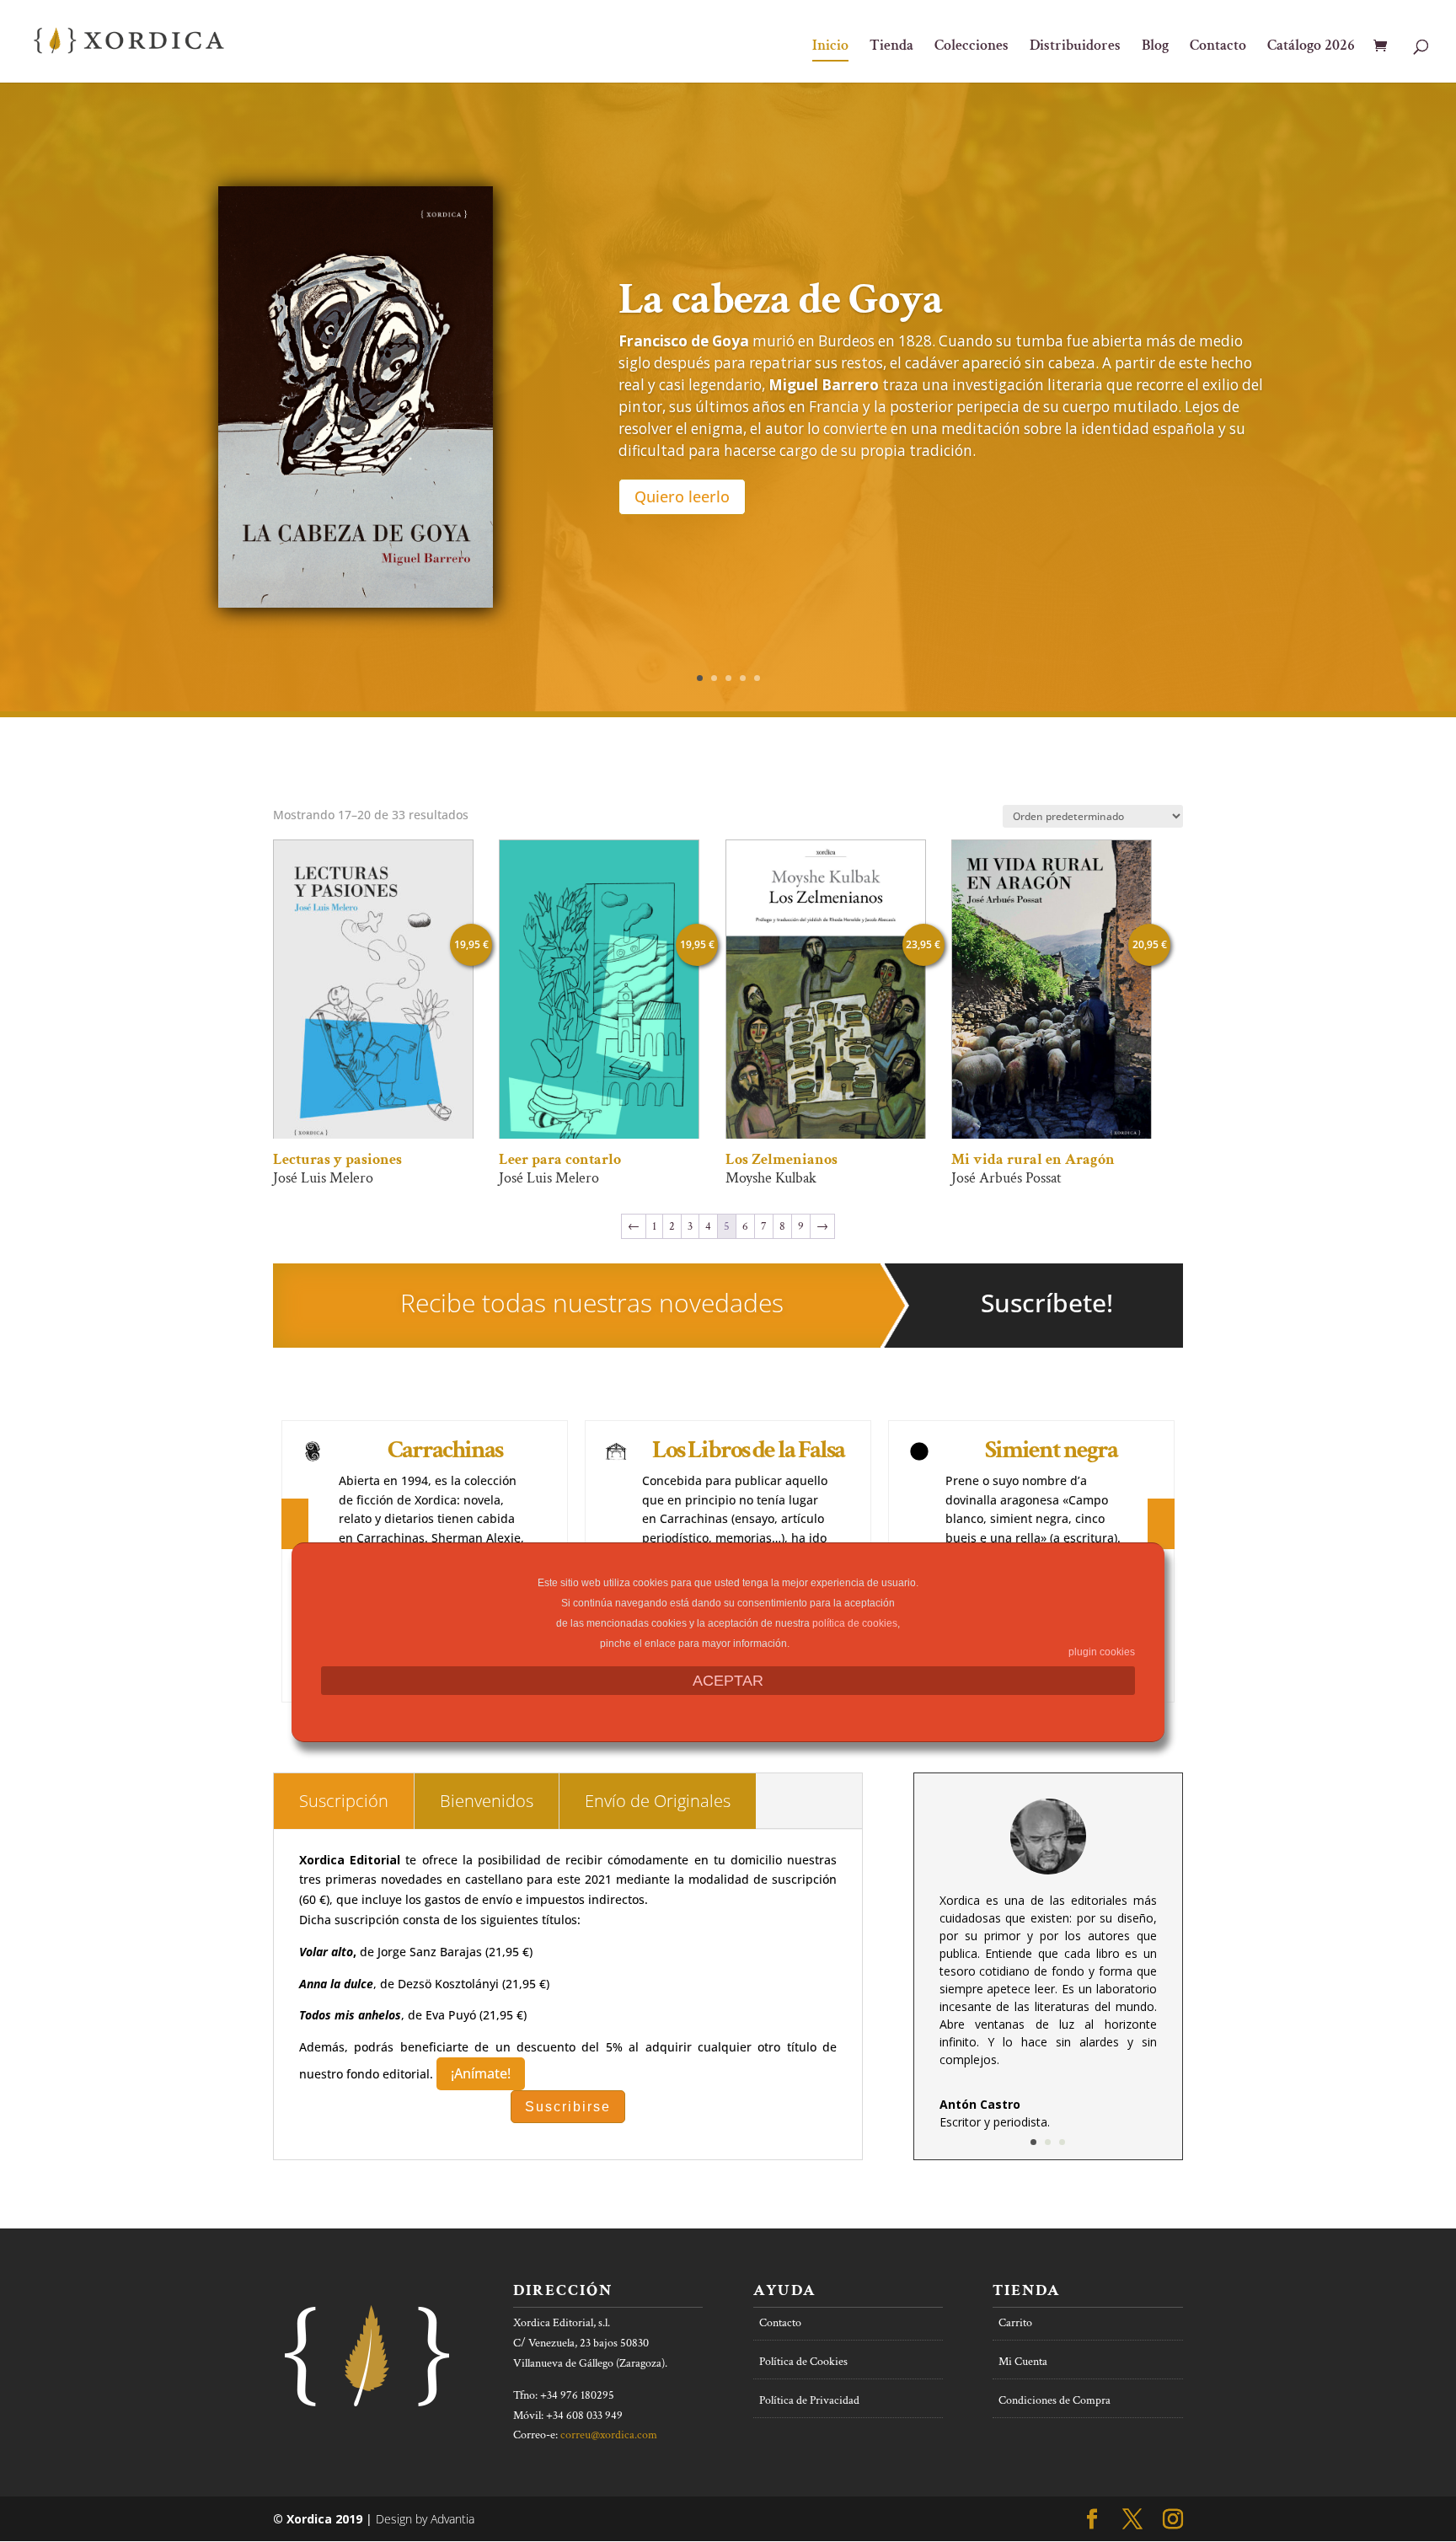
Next (1159, 1539)
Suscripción (344, 1801)
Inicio (830, 47)
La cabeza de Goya (781, 300)
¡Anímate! (481, 2073)
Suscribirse (568, 2107)
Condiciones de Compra (1055, 2400)
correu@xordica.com (609, 2435)
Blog (1155, 47)
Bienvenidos (487, 1801)
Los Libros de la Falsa (748, 1450)
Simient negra (1051, 1450)
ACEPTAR (728, 1681)
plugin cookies (1102, 1652)
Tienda (891, 47)
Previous (293, 1538)
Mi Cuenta (1023, 2362)
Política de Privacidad (809, 2400)
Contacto (1218, 47)
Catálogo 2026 (1311, 47)
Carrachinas (445, 1450)
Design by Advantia (425, 2519)
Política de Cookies (803, 2362)
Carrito (1015, 2323)
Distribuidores (1075, 47)
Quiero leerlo (682, 496)
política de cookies (855, 1623)
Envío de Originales (658, 1801)
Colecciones (972, 47)
